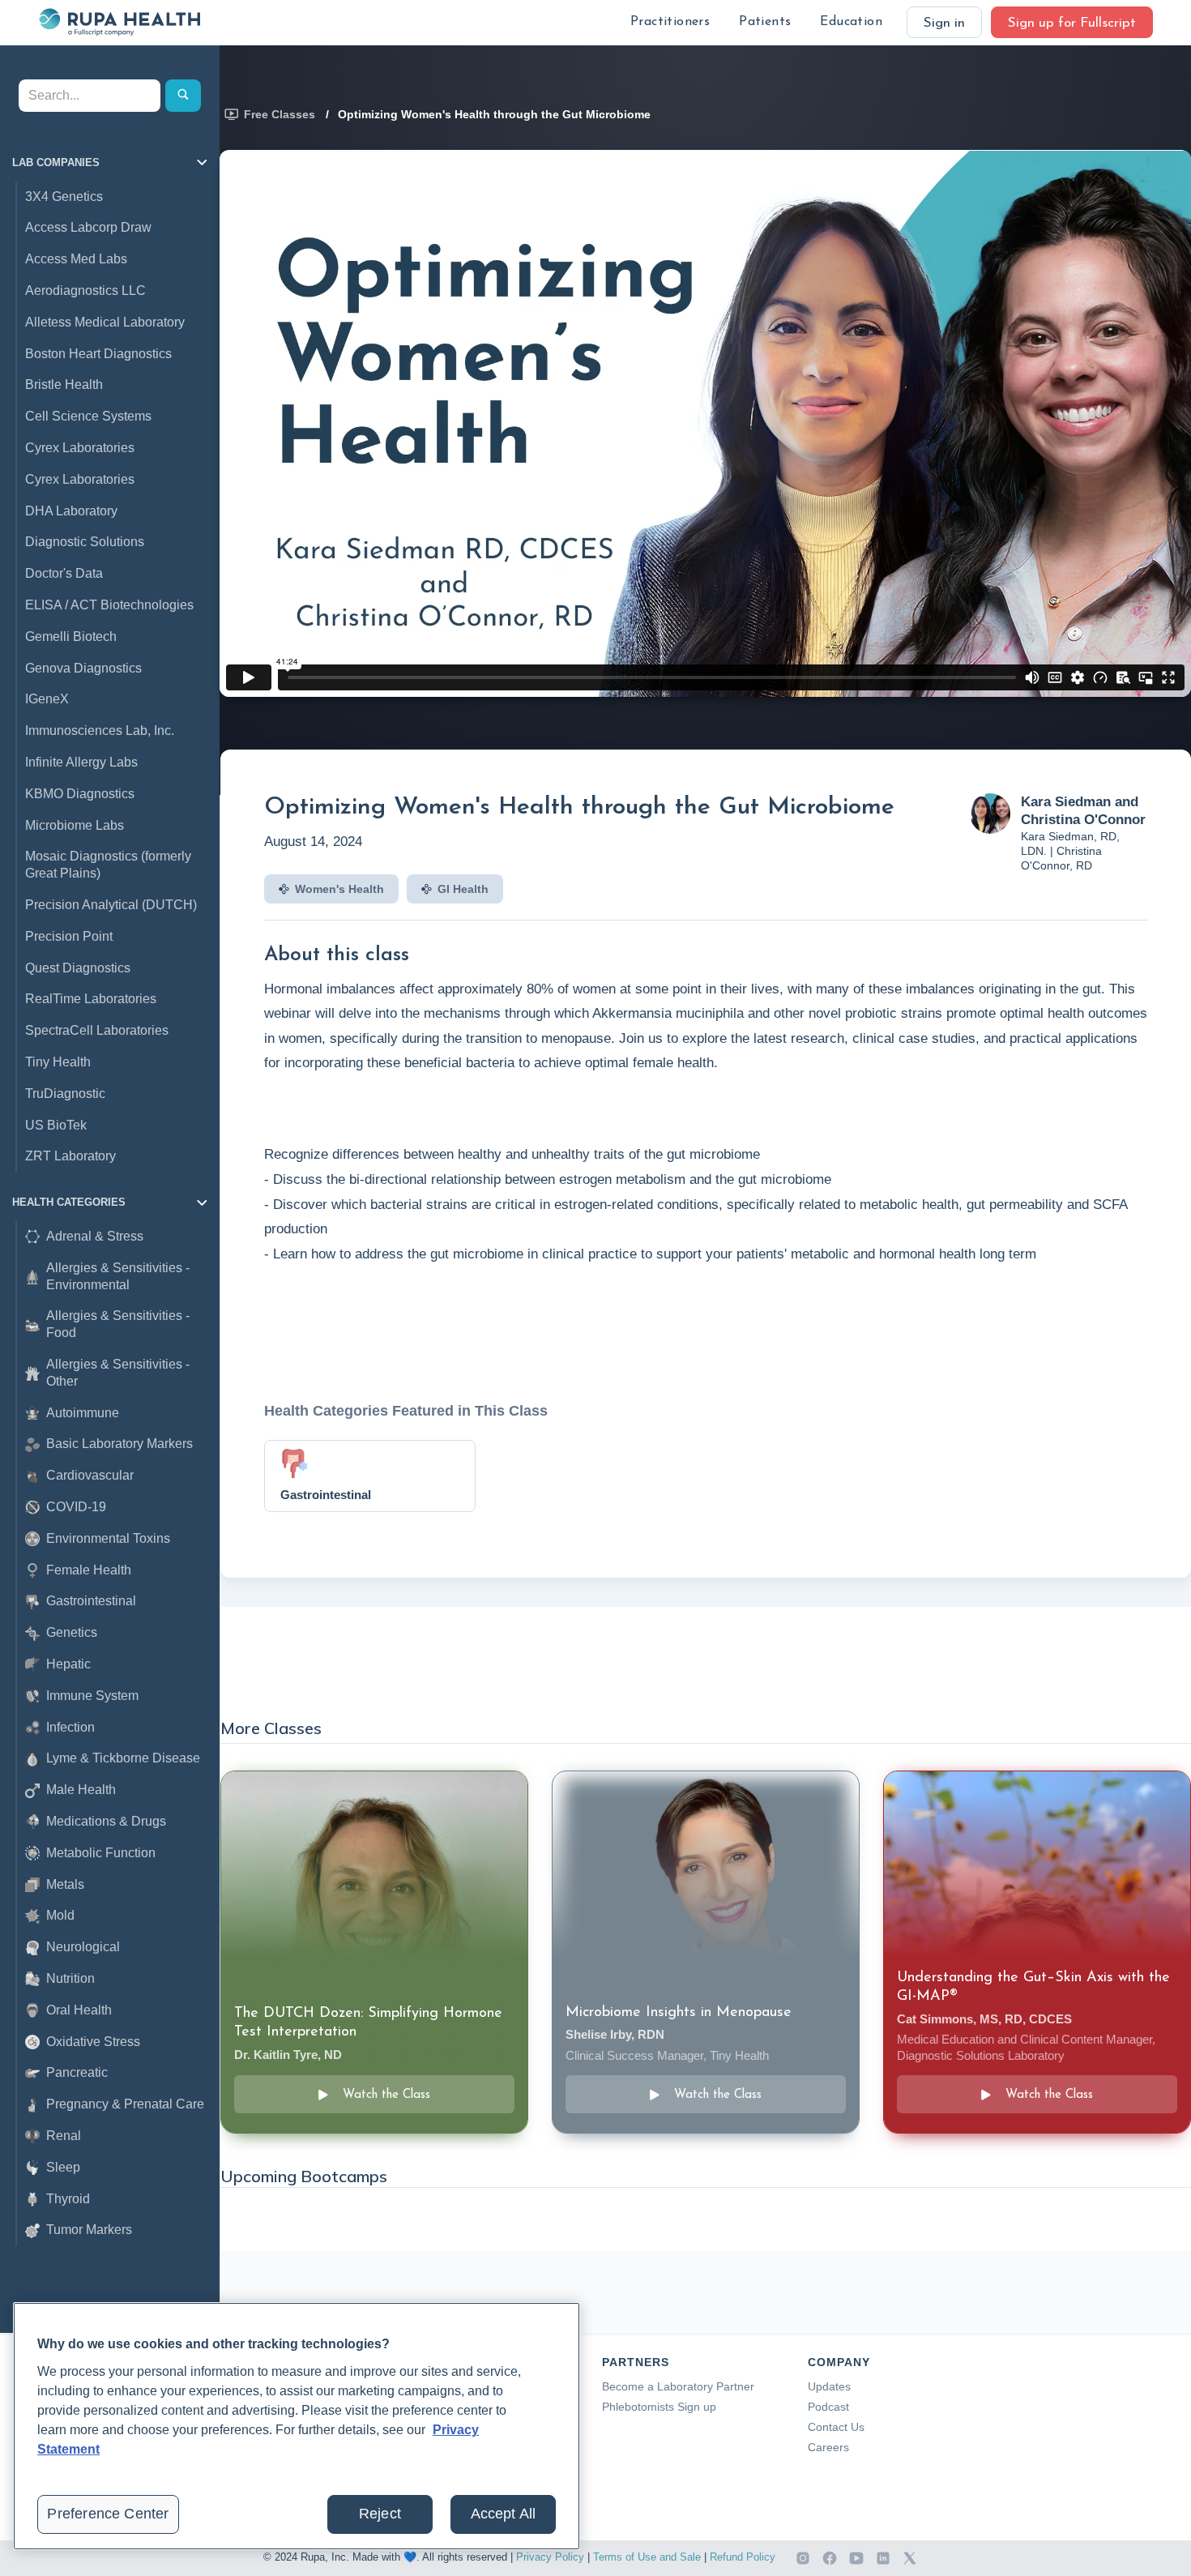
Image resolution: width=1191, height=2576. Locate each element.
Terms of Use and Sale (647, 2557)
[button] (670, 22)
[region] (297, 2426)
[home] (119, 22)
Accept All (504, 2514)
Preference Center (108, 2514)
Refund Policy (743, 2557)
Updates (829, 2386)
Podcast (828, 2407)
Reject (380, 2514)
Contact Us (836, 2427)
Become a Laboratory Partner (678, 2386)
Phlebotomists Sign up (659, 2407)
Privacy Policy (550, 2557)
